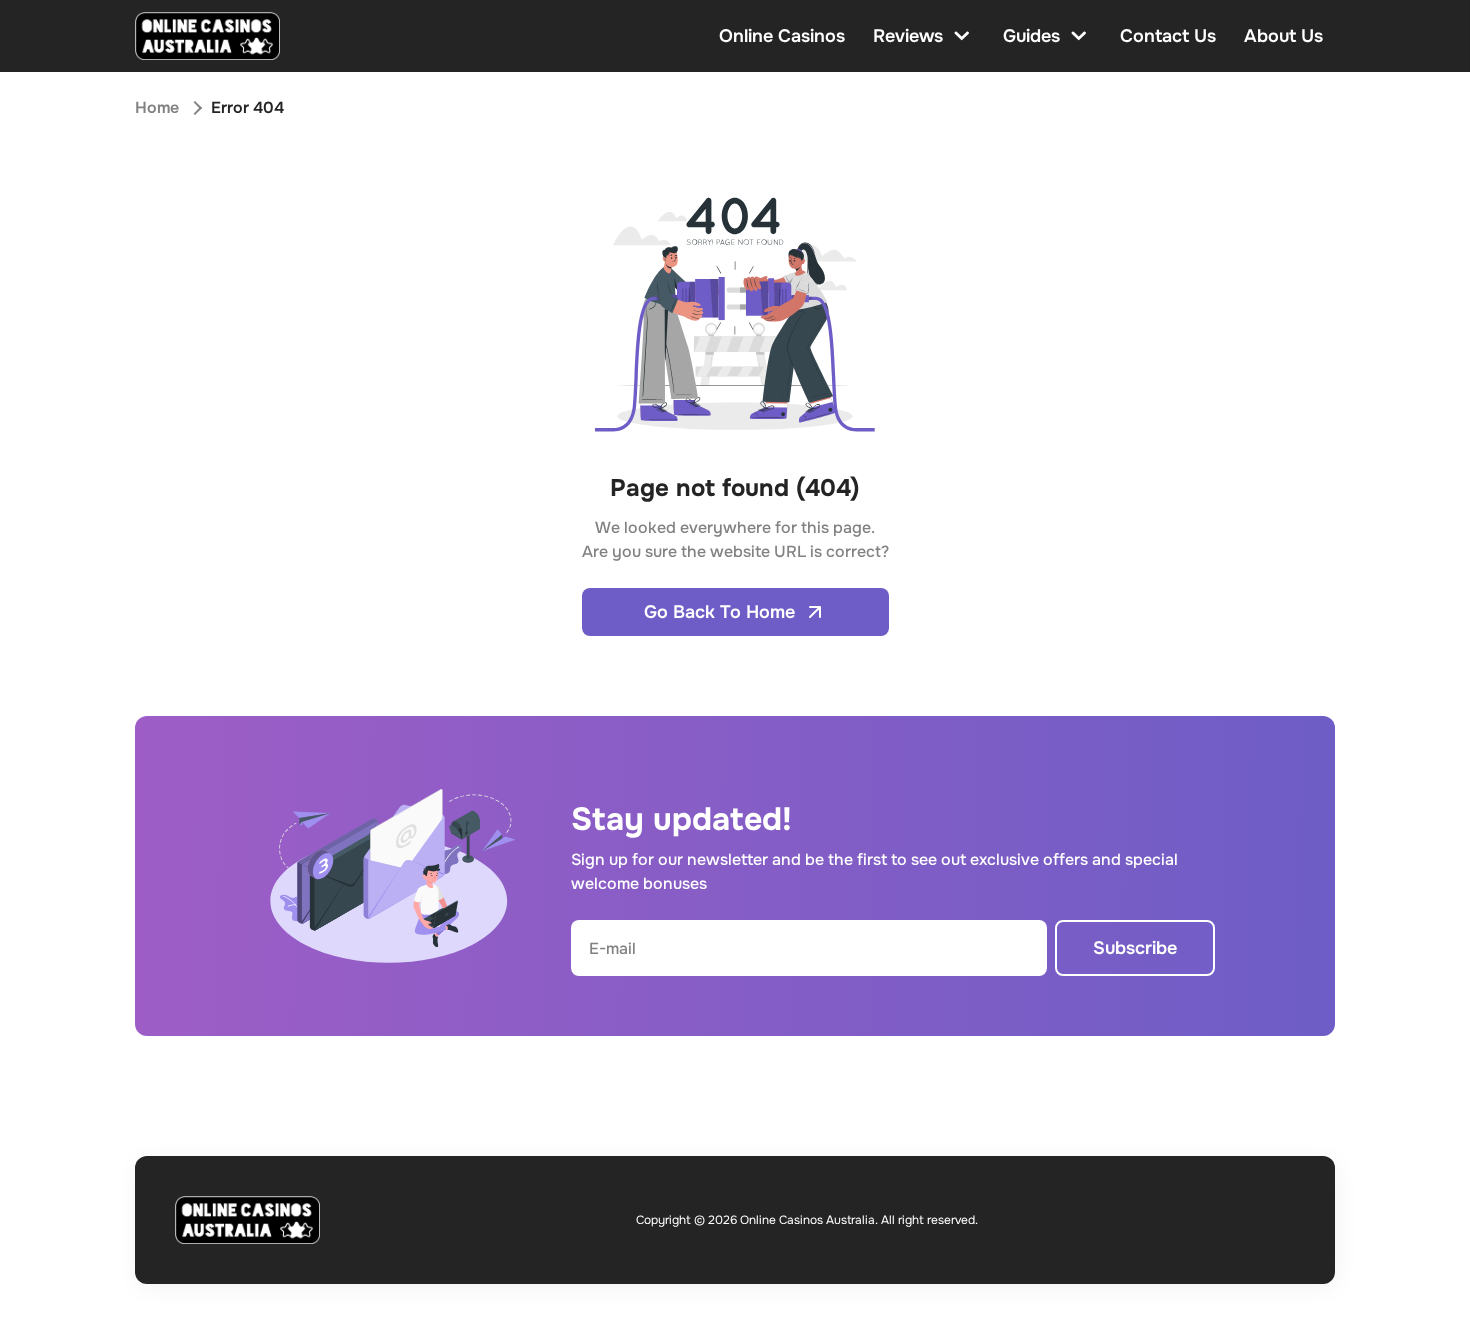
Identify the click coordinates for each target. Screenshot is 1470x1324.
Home (157, 107)
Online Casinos (782, 36)
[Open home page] (207, 36)
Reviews (908, 36)
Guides (1031, 36)
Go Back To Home (719, 612)
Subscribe (1135, 948)
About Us (1283, 36)
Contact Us (1168, 36)
